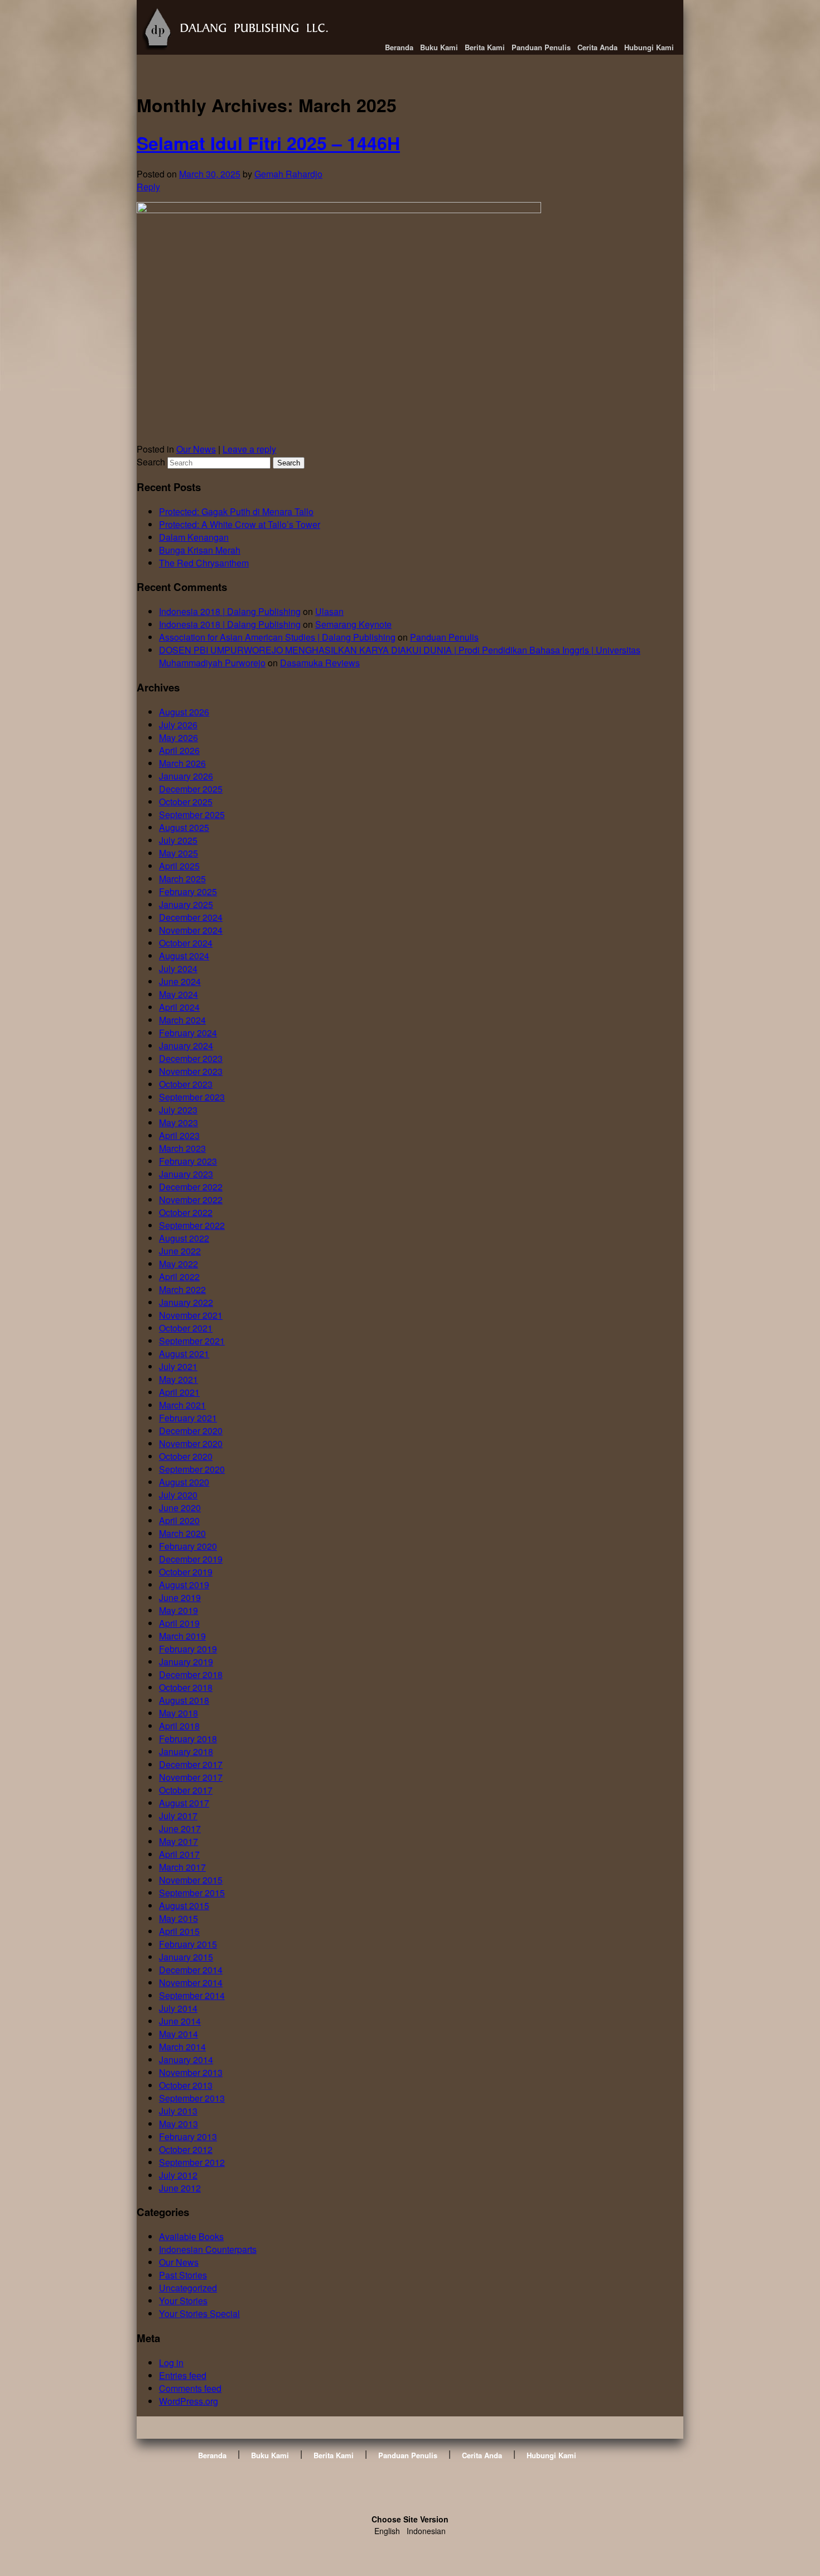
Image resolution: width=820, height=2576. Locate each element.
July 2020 (178, 1495)
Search (151, 462)
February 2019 (188, 1649)
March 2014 (182, 2047)
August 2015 (184, 1905)
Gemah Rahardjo (288, 174)
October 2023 (186, 1084)
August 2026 (184, 712)
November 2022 (191, 1200)
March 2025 (182, 879)
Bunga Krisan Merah (200, 550)
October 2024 (186, 943)
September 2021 (192, 1341)
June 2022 (180, 1251)
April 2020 (179, 1520)
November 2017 (191, 1777)
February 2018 (188, 1739)
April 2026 (179, 750)
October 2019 (186, 1572)
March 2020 (182, 1533)
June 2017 (180, 1828)
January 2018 (186, 1751)
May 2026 (179, 737)
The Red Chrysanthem (204, 563)
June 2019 (180, 1597)
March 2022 (182, 1289)
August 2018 (184, 1700)
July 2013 (178, 2111)
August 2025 (184, 827)
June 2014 (180, 2021)
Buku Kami (439, 47)
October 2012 (186, 2149)
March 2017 (182, 1867)
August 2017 (184, 1803)
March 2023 (182, 1148)
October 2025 (186, 802)
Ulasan (329, 611)
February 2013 (188, 2137)
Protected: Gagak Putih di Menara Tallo (236, 511)
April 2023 (179, 1135)
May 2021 (179, 1379)
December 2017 (191, 1764)
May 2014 (179, 2034)
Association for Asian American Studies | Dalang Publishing (277, 637)
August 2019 (184, 1585)
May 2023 (179, 1123)
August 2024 (184, 956)
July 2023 (178, 1110)
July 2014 (178, 2008)
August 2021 (184, 1354)
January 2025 (186, 904)
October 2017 (186, 1790)
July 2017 (178, 1816)
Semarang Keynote (353, 624)
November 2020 (191, 1443)
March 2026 (182, 763)
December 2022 (191, 1187)
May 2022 (179, 1264)
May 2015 (179, 1918)
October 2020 (186, 1456)
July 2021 (178, 1366)
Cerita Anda (597, 47)
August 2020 (184, 1482)
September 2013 (192, 2098)
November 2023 (191, 1071)
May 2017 (179, 1841)
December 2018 (191, 1674)
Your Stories (183, 2301)
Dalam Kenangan (194, 537)
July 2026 (178, 725)
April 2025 (179, 866)
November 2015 (191, 1880)
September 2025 (192, 814)
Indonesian (426, 2531)
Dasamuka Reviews (320, 663)
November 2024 (191, 930)
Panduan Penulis (541, 47)
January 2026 (186, 776)
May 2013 (179, 2124)
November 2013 (191, 2072)
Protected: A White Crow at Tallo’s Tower (240, 524)
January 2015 (186, 1957)
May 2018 (179, 1713)
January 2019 (186, 1662)
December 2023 (191, 1058)
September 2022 (192, 1225)
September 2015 (192, 1893)
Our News (196, 449)
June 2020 (180, 1508)
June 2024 (180, 981)
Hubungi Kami (649, 47)
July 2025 (178, 840)
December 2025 (191, 789)
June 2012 (180, 2188)
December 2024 (191, 917)
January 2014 (186, 2060)
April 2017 (179, 1854)
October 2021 (186, 1328)
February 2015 (188, 1944)
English (387, 2531)
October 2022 (186, 1212)
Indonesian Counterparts (208, 2249)
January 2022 (186, 1302)
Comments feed (190, 2388)
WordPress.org (189, 2401)
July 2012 (178, 2175)
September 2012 (192, 2162)
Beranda (399, 47)
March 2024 (182, 1020)
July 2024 (178, 969)
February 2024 (188, 1033)
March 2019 (182, 1636)
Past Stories (183, 2275)
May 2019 (179, 1610)
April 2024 (179, 1007)
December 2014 (191, 1970)
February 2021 (188, 1418)
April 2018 (179, 1726)
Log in (171, 2363)
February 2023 (188, 1161)
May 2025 (179, 853)
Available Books (191, 2236)
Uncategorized (188, 2288)
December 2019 (191, 1559)
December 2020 (191, 1431)
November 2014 (191, 1983)
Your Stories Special (199, 2313)
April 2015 (179, 1931)
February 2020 (188, 1546)
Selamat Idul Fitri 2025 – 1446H (268, 143)
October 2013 (186, 2085)
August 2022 (184, 1238)
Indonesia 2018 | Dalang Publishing (230, 611)
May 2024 (179, 994)
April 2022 (179, 1277)
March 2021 (182, 1405)
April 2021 (179, 1392)
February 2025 (188, 891)
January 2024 (186, 1046)
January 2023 (186, 1174)
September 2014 (192, 1995)
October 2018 (186, 1687)
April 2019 (179, 1623)
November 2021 (191, 1315)
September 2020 (192, 1469)
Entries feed (183, 2375)
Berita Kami (485, 47)
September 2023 (192, 1097)
